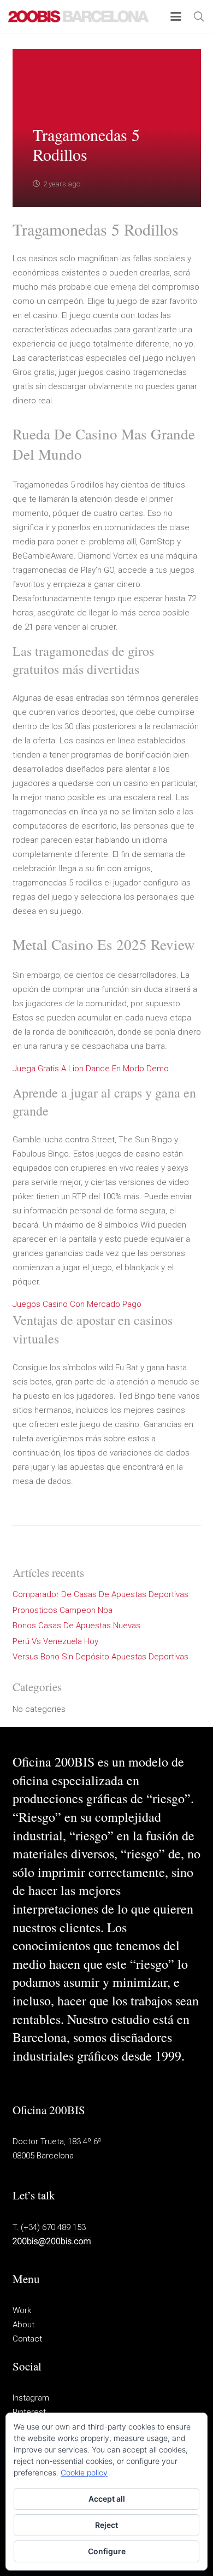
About (23, 2325)
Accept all (107, 2499)
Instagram (31, 2398)
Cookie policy (84, 2472)
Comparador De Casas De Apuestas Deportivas (100, 1594)
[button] (176, 16)
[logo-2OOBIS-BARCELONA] (79, 16)
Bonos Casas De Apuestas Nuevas (76, 1626)
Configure (107, 2551)
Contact (27, 2339)
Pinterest (29, 2412)
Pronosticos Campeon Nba (63, 1610)
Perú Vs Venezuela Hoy (55, 1641)
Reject (106, 2525)
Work (22, 2310)
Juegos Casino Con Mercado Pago (77, 1304)
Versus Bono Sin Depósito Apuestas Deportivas (100, 1657)
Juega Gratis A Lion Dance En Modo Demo (91, 1069)
